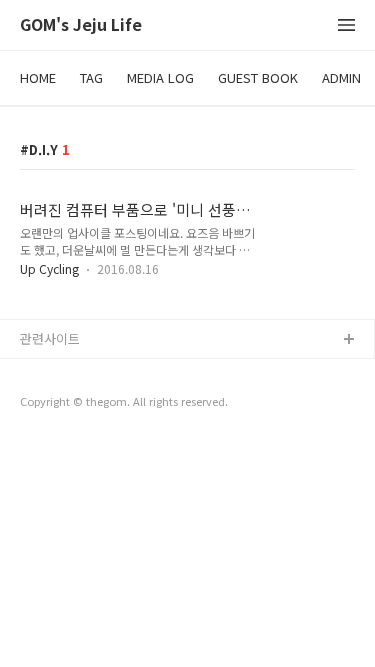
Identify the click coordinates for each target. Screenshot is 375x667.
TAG (91, 77)
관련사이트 (50, 338)
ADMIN (341, 77)
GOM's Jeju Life (81, 25)
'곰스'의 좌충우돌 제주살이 (95, 372)
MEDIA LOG (160, 77)
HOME (38, 77)
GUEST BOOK (258, 77)
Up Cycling (49, 268)
